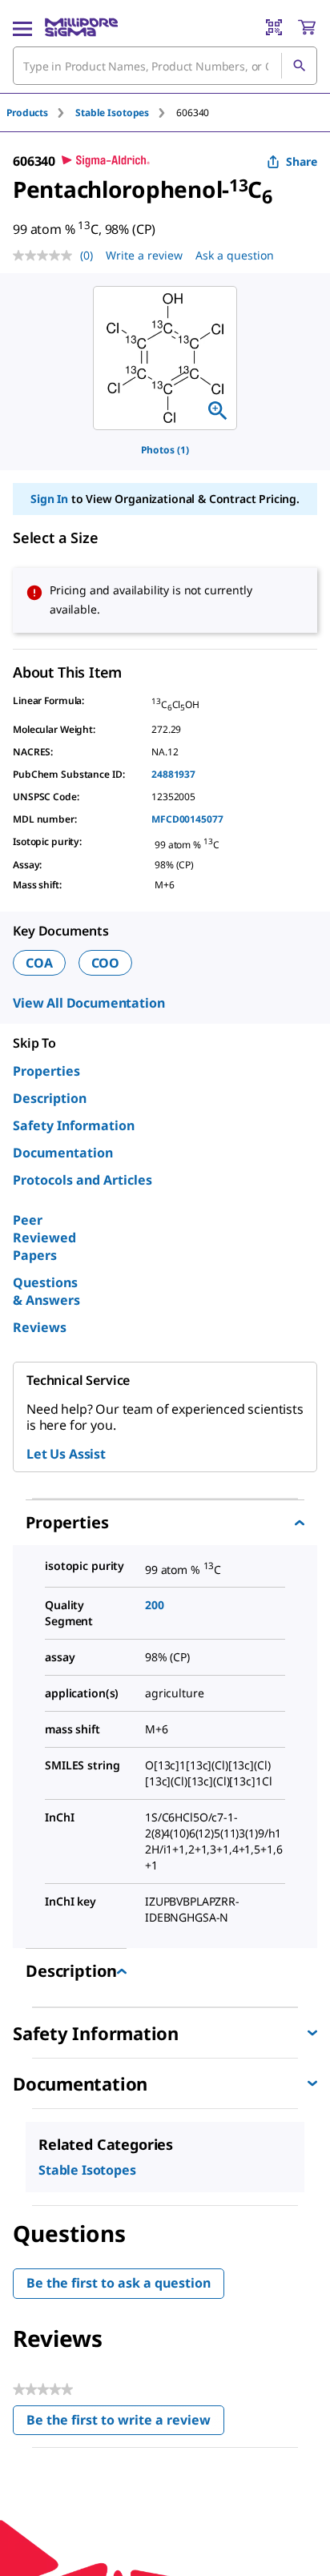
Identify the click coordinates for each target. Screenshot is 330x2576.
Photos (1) (165, 450)
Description (50, 1098)
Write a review (144, 255)
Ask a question (235, 255)
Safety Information (74, 1125)
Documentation (63, 1153)
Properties (46, 1071)
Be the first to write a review (125, 2423)
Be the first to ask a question (119, 2283)
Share (302, 161)
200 (155, 1605)
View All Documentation (89, 1003)
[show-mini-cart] (307, 27)
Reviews (40, 1327)
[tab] (41, 113)
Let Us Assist (66, 1454)
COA (39, 963)
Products (27, 113)
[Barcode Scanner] (274, 27)
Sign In (49, 499)
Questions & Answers (46, 1291)
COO (106, 963)
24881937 (173, 774)
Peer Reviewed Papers (44, 1238)
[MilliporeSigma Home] (81, 27)
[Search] (299, 66)
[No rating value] (46, 256)
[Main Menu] (22, 27)
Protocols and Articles (82, 1180)
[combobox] (165, 66)
